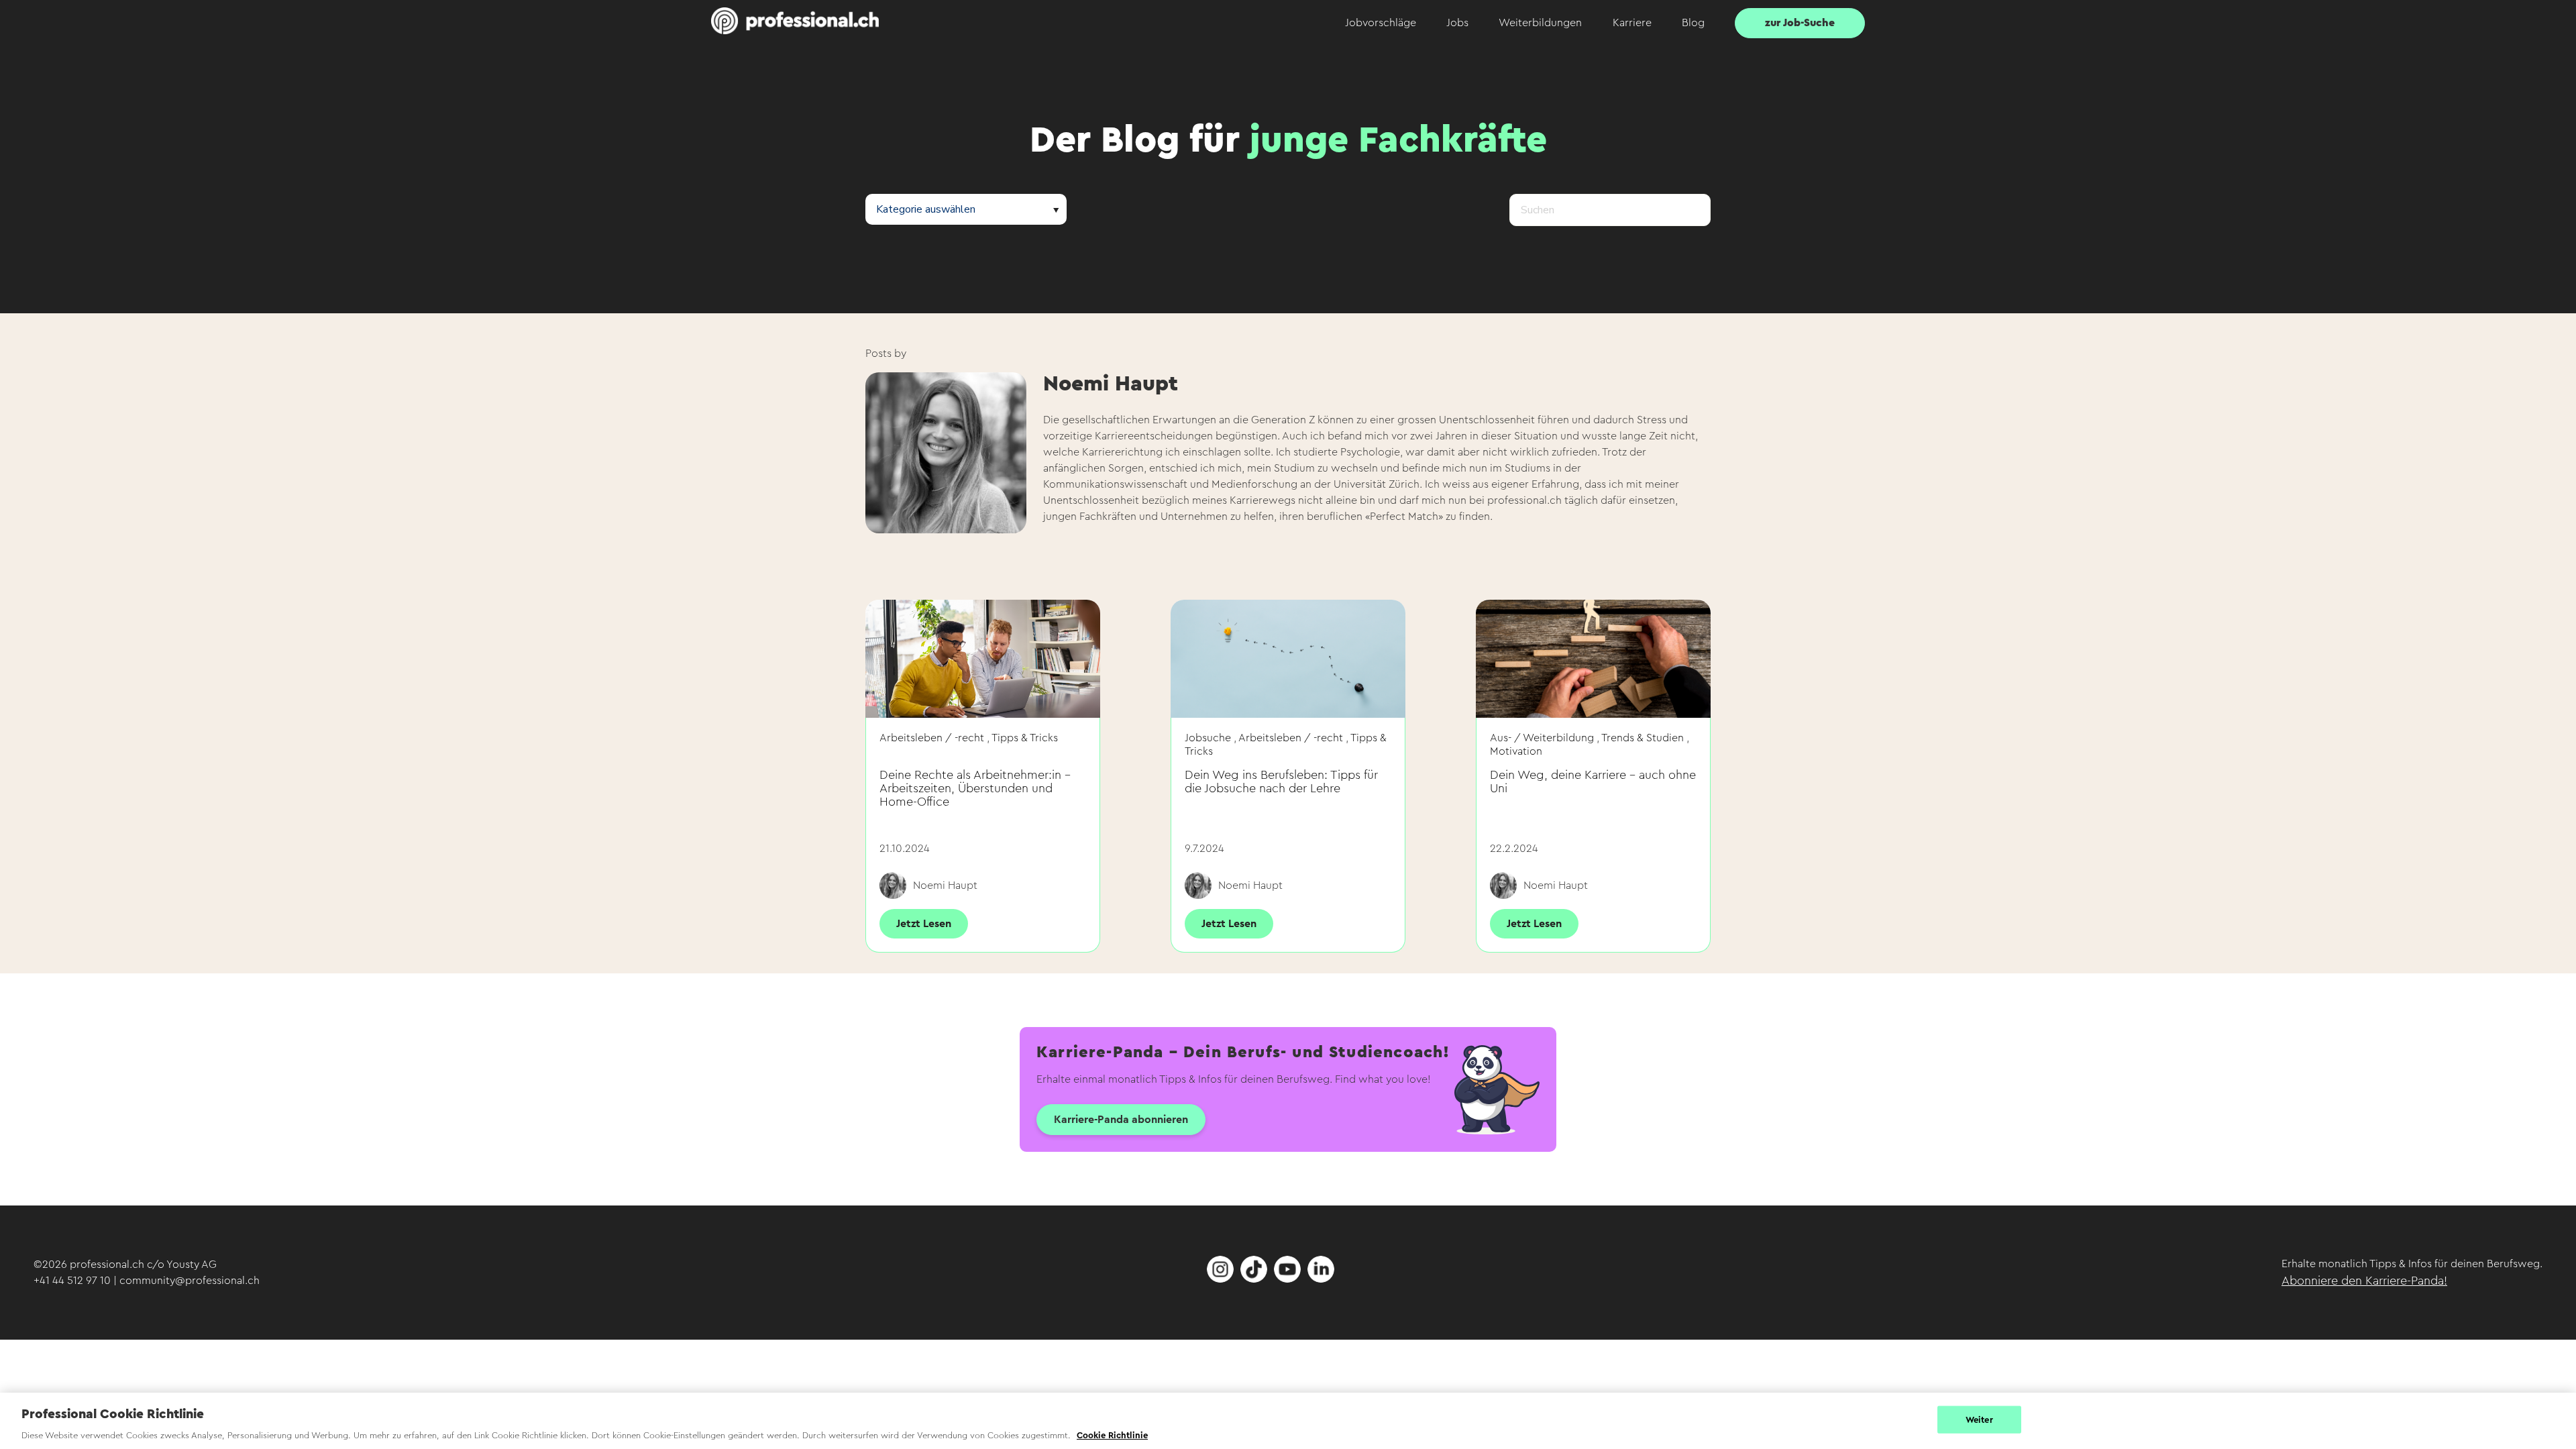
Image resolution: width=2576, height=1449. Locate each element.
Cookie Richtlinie (1112, 1435)
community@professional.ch (190, 1281)
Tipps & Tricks (1025, 738)
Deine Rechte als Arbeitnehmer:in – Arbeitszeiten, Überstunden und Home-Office (975, 788)
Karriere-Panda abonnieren (1121, 1120)
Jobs (1457, 23)
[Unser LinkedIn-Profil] (1321, 1279)
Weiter (1979, 1419)
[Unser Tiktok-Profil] (1254, 1279)
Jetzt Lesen (924, 924)
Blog (1693, 23)
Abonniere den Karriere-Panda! (2364, 1281)
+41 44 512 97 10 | (76, 1281)
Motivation (1516, 751)
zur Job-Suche (1800, 23)
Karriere (1632, 23)
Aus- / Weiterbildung (1542, 738)
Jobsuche (1208, 738)
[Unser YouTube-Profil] (1287, 1279)
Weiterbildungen (1540, 23)
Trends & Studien (1643, 738)
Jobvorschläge (1381, 23)
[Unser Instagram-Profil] (1220, 1279)
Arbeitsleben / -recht (932, 738)
